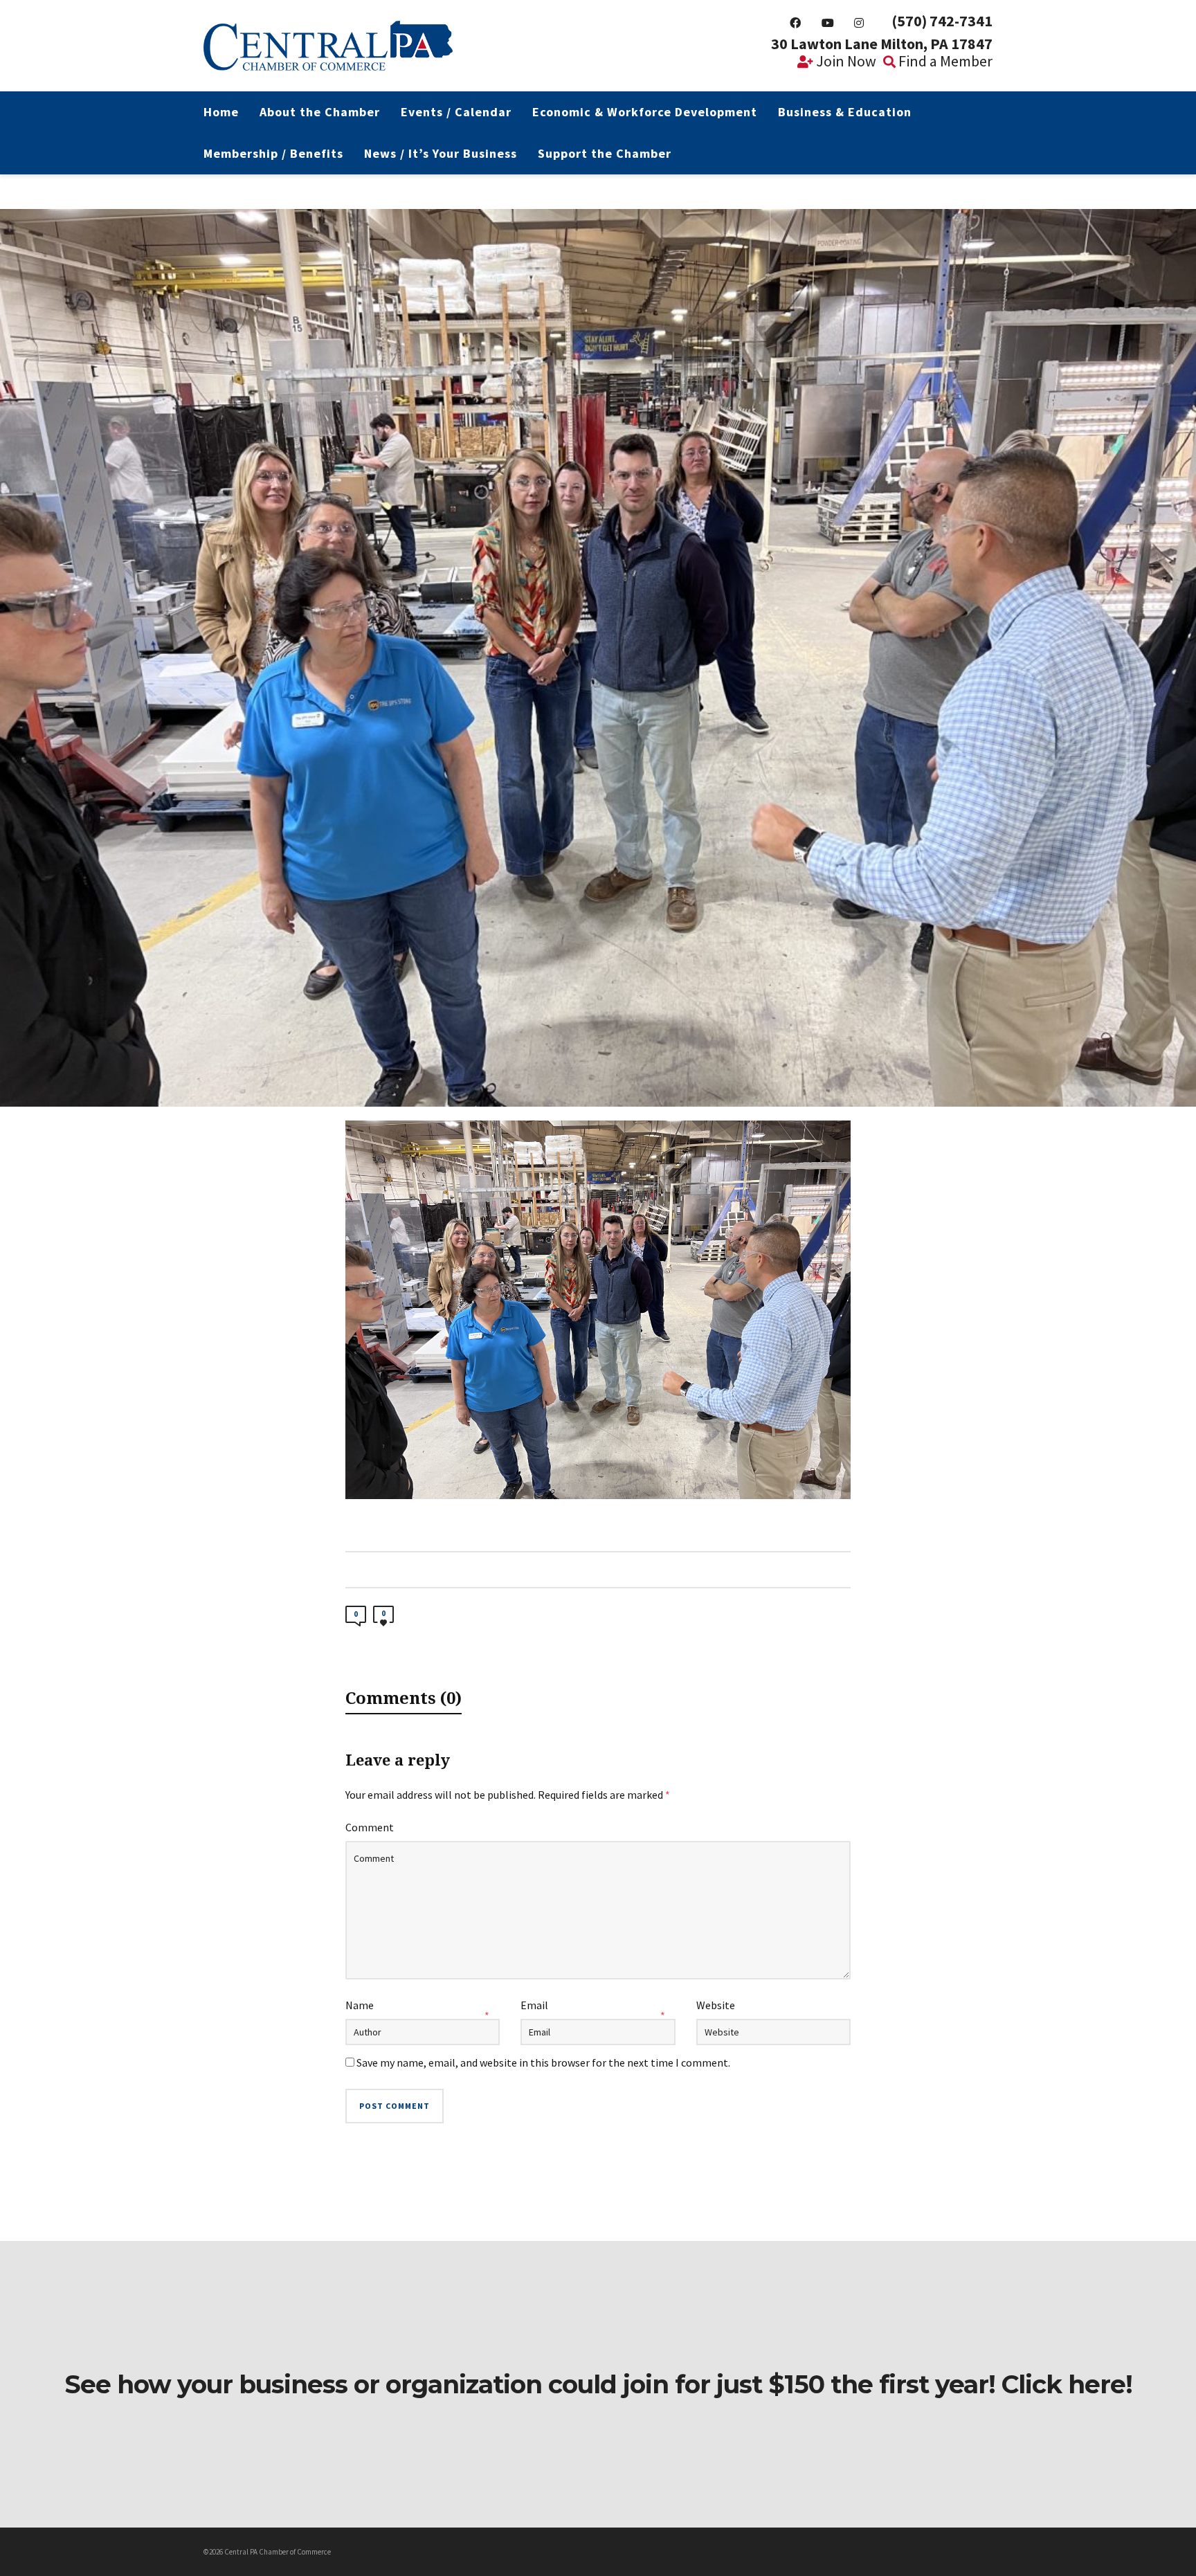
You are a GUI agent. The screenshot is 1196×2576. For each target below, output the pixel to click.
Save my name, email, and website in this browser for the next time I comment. (543, 2062)
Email (534, 2005)
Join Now (845, 61)
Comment (370, 1827)
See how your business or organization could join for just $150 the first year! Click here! (598, 2384)
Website (716, 2005)
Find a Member (944, 61)
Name (360, 2005)
